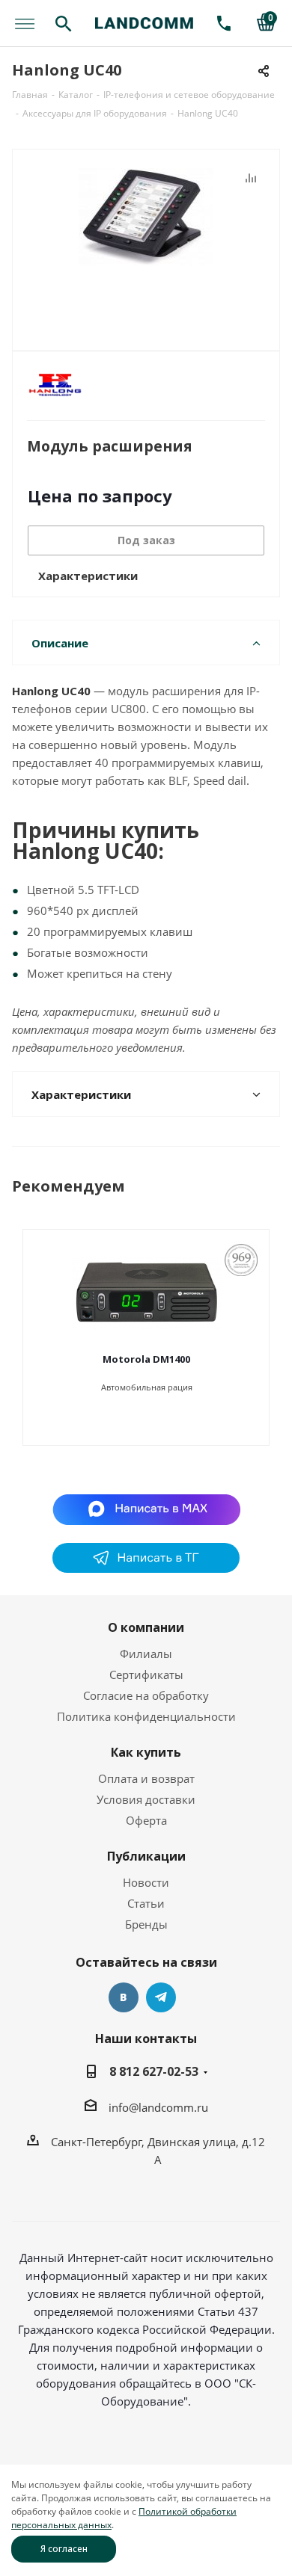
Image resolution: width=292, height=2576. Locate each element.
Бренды (146, 1924)
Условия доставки (146, 1799)
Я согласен (64, 2549)
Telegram (161, 1997)
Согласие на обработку (146, 1695)
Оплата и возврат (146, 1778)
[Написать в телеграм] (146, 1568)
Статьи (146, 1903)
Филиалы (146, 1654)
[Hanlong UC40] (146, 243)
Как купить (146, 1752)
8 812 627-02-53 (154, 2071)
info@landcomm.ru (158, 2107)
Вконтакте (124, 1997)
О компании (146, 1627)
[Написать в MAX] (146, 1509)
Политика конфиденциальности (146, 1716)
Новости (146, 1882)
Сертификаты (146, 1674)
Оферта (146, 1820)
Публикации (146, 1856)
